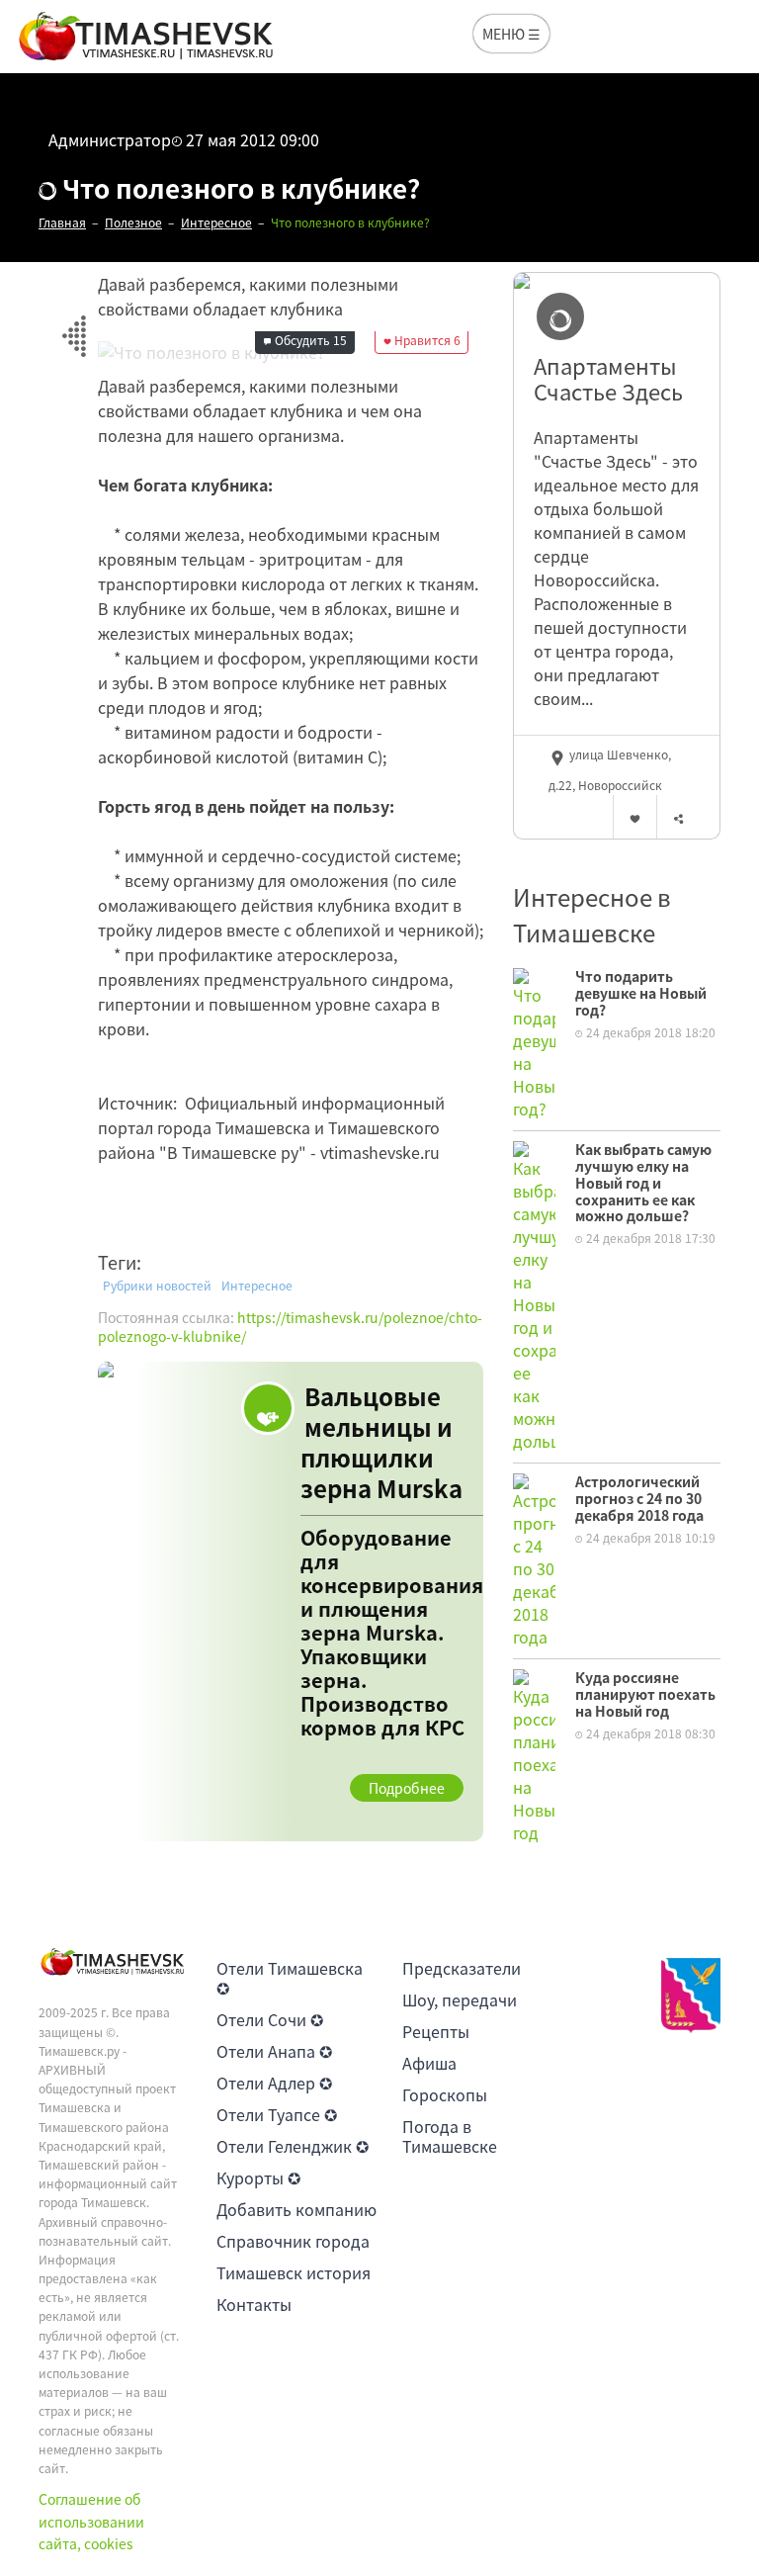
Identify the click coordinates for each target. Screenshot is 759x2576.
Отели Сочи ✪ (270, 2019)
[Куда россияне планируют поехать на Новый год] (534, 1754)
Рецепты (436, 2031)
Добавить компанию (296, 2209)
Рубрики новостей (157, 1286)
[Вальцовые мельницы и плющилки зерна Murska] (291, 1601)
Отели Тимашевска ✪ (290, 1978)
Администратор (110, 139)
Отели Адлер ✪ (274, 2083)
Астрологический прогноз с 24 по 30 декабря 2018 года (639, 1498)
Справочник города (293, 2241)
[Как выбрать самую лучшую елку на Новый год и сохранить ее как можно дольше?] (534, 1294)
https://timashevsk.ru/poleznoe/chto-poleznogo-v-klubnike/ (290, 1327)
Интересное (257, 1286)
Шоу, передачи (460, 1999)
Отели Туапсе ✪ (277, 2114)
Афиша (429, 2063)
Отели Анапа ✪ (274, 2051)
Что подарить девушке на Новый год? (641, 993)
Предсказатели (462, 1968)
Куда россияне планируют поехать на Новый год (645, 1694)
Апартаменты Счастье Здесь (608, 379)
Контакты (254, 2304)
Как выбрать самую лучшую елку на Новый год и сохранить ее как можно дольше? (643, 1182)
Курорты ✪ (258, 2177)
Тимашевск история (294, 2272)
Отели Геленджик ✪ (293, 2146)
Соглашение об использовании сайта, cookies (91, 2521)
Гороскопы (445, 2094)
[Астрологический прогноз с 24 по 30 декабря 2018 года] (534, 1558)
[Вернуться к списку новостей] (74, 325)
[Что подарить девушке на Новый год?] (534, 1042)
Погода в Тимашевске (450, 2136)
